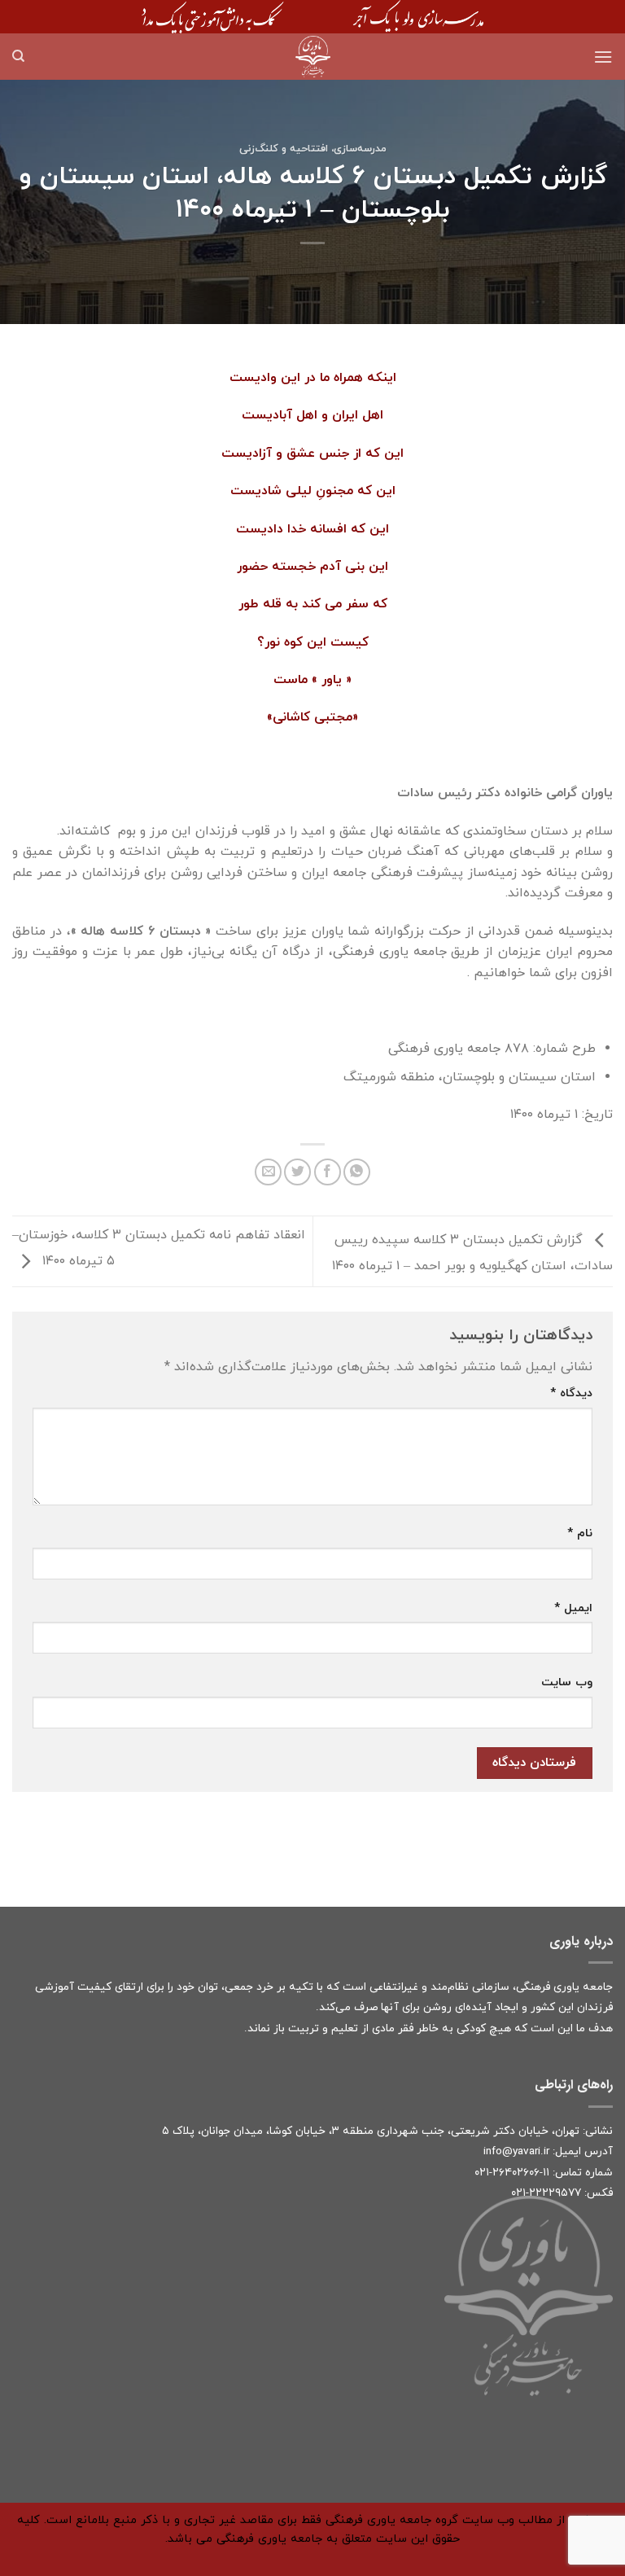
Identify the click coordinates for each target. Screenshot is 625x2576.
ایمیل (573, 1608)
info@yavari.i (515, 2151)
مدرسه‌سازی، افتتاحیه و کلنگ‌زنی (313, 149)
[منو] (603, 57)
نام (580, 1533)
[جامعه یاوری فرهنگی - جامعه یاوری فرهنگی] (312, 57)
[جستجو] (18, 56)
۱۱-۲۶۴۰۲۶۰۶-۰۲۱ (512, 2173)
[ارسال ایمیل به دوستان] (268, 1172)
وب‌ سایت (567, 1682)
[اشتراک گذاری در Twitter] (297, 1172)
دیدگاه (571, 1393)
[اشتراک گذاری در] (328, 1172)
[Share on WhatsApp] (357, 1172)
